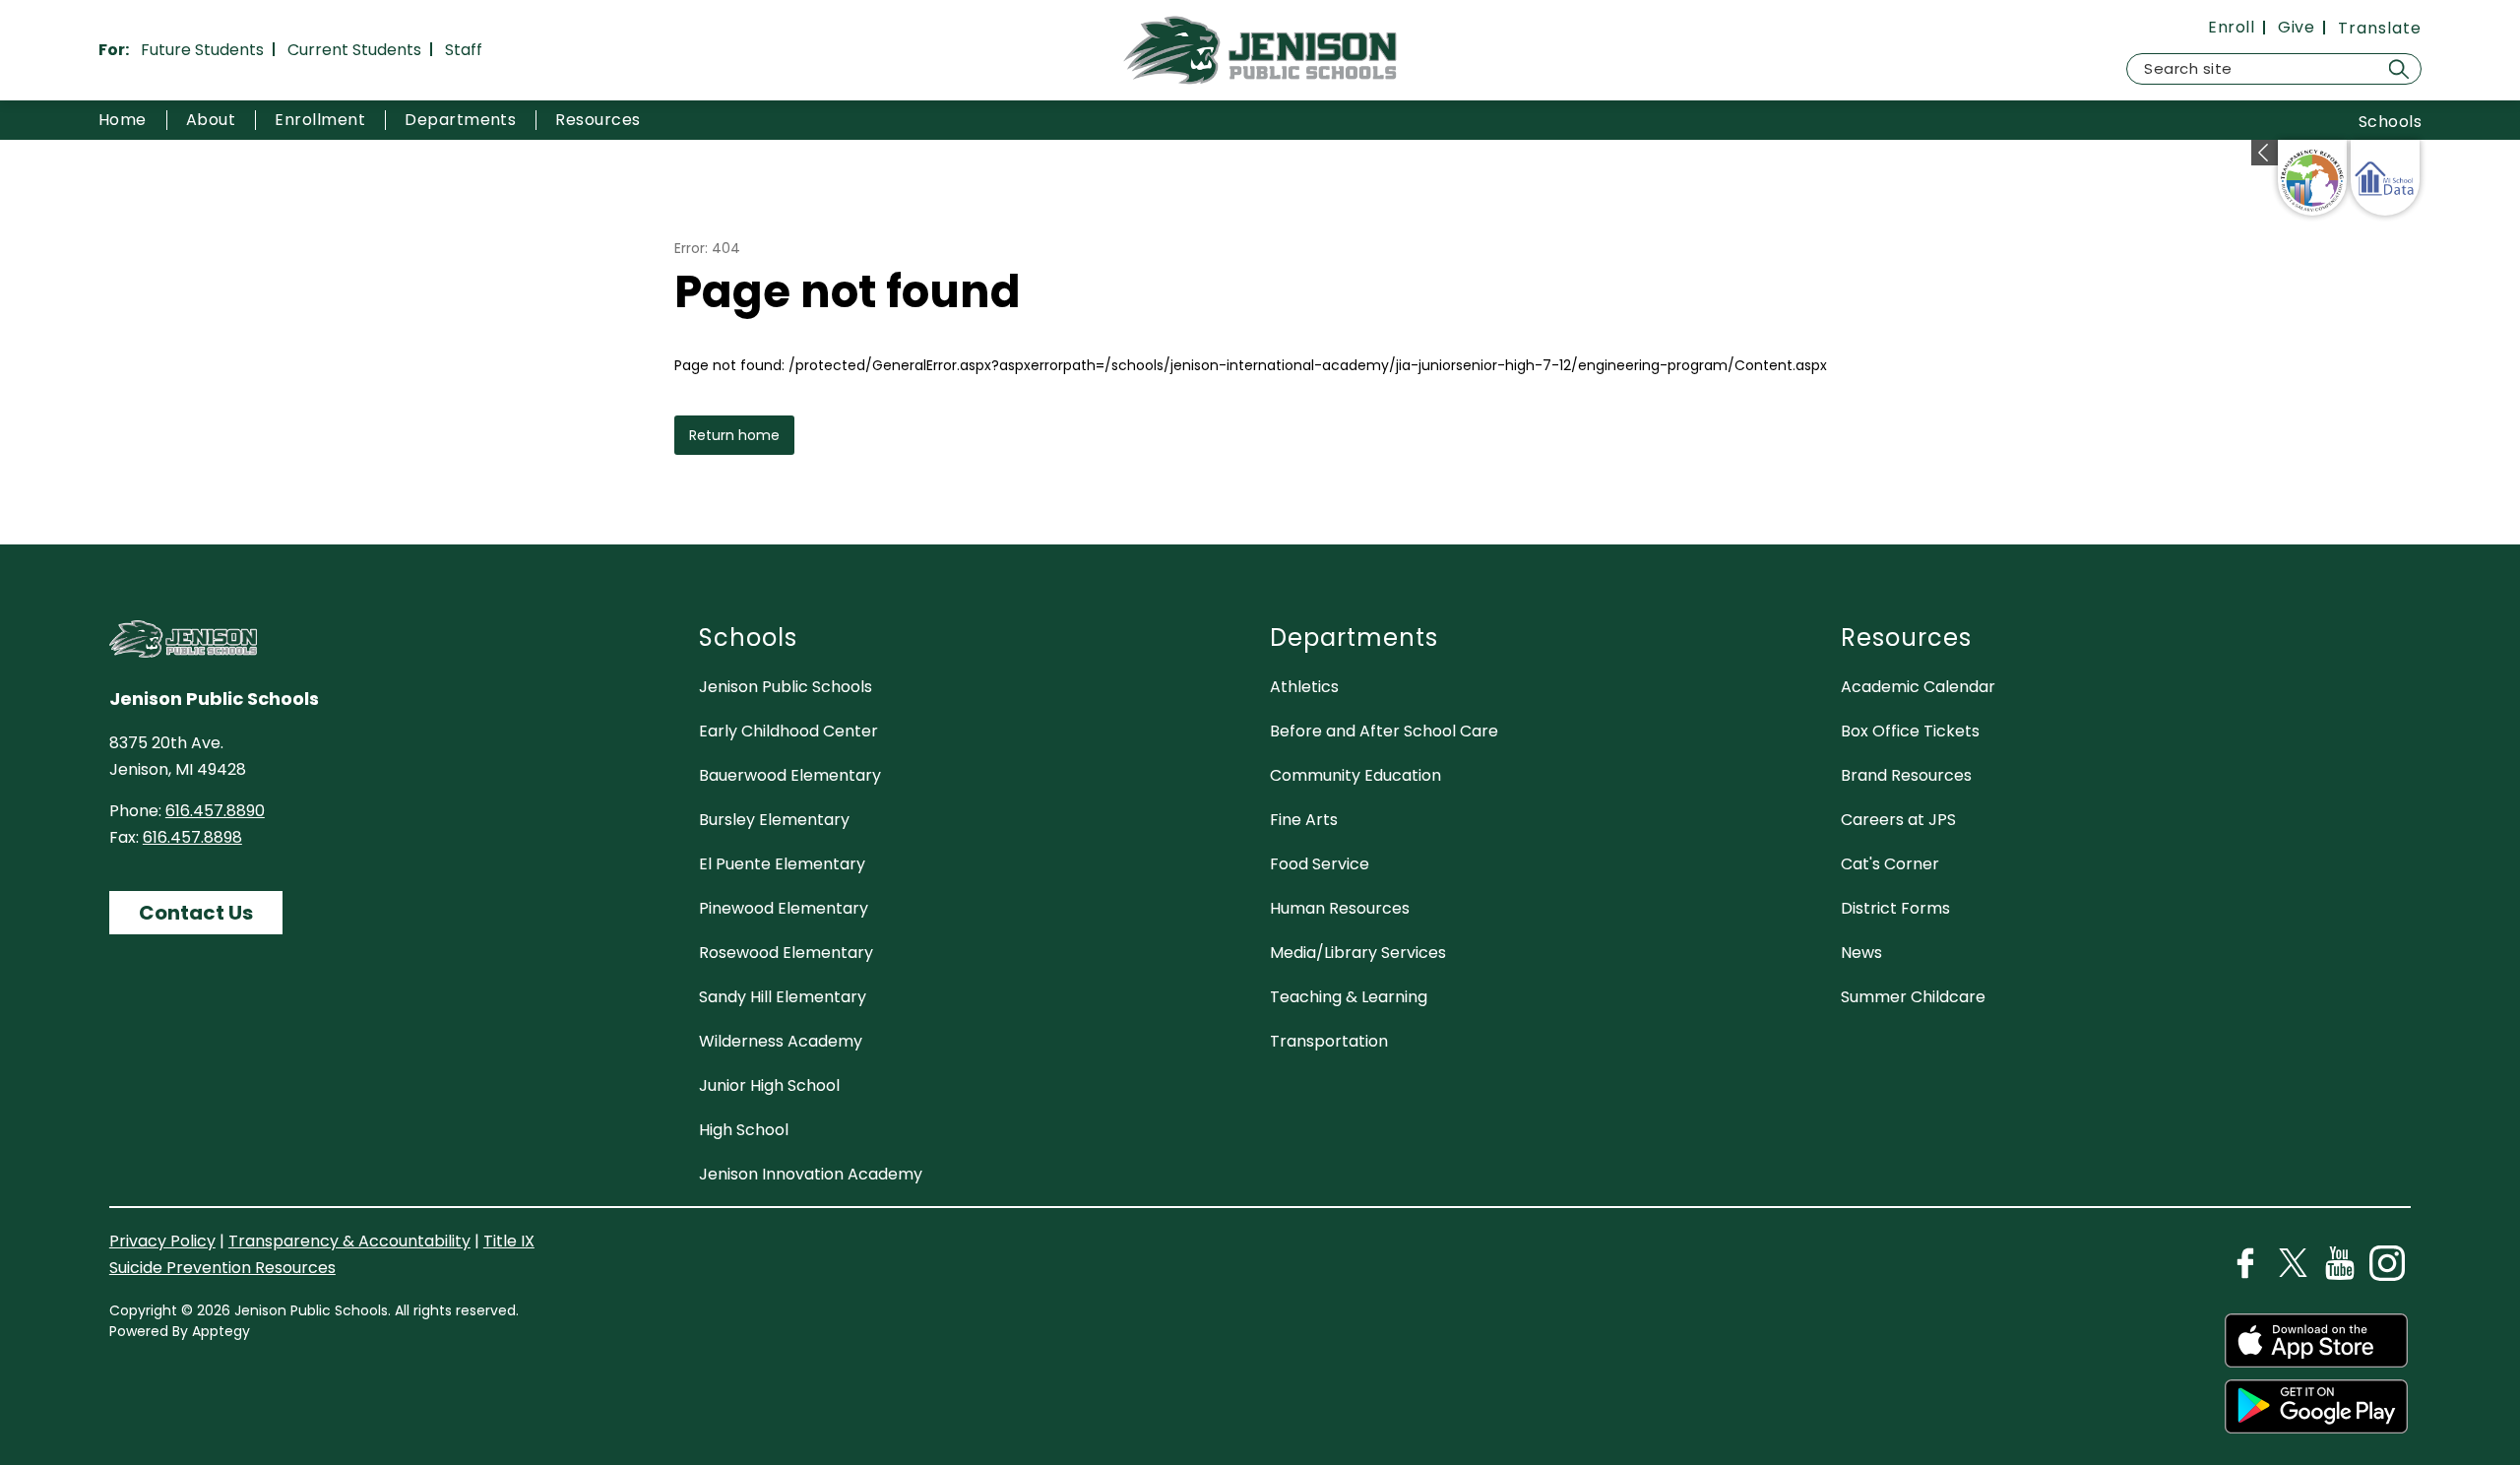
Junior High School (769, 1085)
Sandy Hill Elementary (783, 997)
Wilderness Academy (781, 1041)
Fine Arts (1304, 820)
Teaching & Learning (1349, 997)
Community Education (1355, 775)
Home (123, 120)
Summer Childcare (1913, 997)
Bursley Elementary (774, 820)
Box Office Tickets (1910, 731)
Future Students (202, 50)
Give (2296, 28)
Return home (734, 435)
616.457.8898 (192, 837)
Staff (464, 50)
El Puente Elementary (782, 864)
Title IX (509, 1241)
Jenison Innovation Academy (811, 1174)
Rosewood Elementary (786, 953)
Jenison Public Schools (786, 687)
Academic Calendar (1918, 687)
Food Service (1320, 864)
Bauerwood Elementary (790, 775)
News (1861, 953)
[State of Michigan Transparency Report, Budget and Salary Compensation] (2312, 178)
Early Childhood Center (788, 731)
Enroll (2231, 28)
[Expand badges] (2265, 153)
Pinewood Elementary (784, 908)
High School (744, 1130)
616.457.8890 (215, 811)
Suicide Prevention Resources (222, 1268)
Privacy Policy (162, 1241)
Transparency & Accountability (349, 1241)
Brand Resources (1906, 775)
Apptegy (221, 1331)
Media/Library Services (1358, 953)
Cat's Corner (1890, 864)
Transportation (1329, 1041)
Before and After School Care (1384, 731)
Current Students (354, 50)
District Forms (1895, 908)
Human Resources (1340, 908)
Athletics (1304, 687)
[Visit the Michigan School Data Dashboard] (2385, 178)
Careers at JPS (1898, 820)
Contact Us (196, 913)
